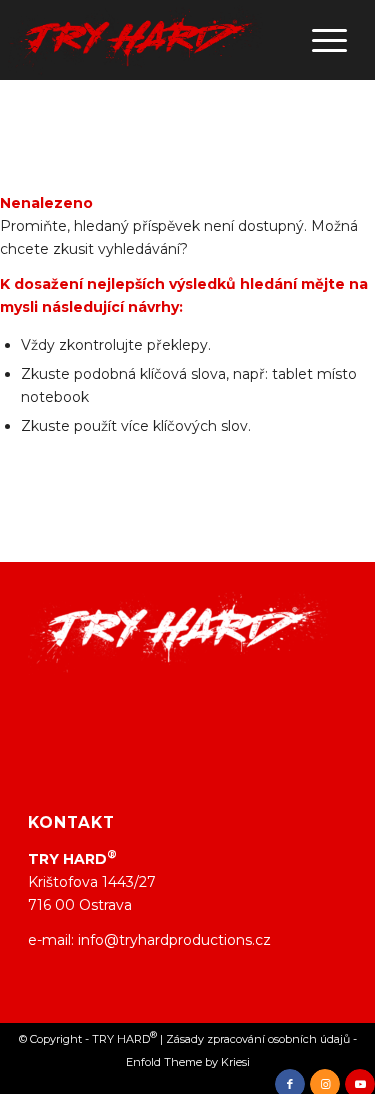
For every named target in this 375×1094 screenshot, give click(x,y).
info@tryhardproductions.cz (174, 940)
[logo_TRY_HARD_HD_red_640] (135, 40)
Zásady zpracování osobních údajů (258, 1039)
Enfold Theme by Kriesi (188, 1062)
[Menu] (319, 40)
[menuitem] (319, 40)
